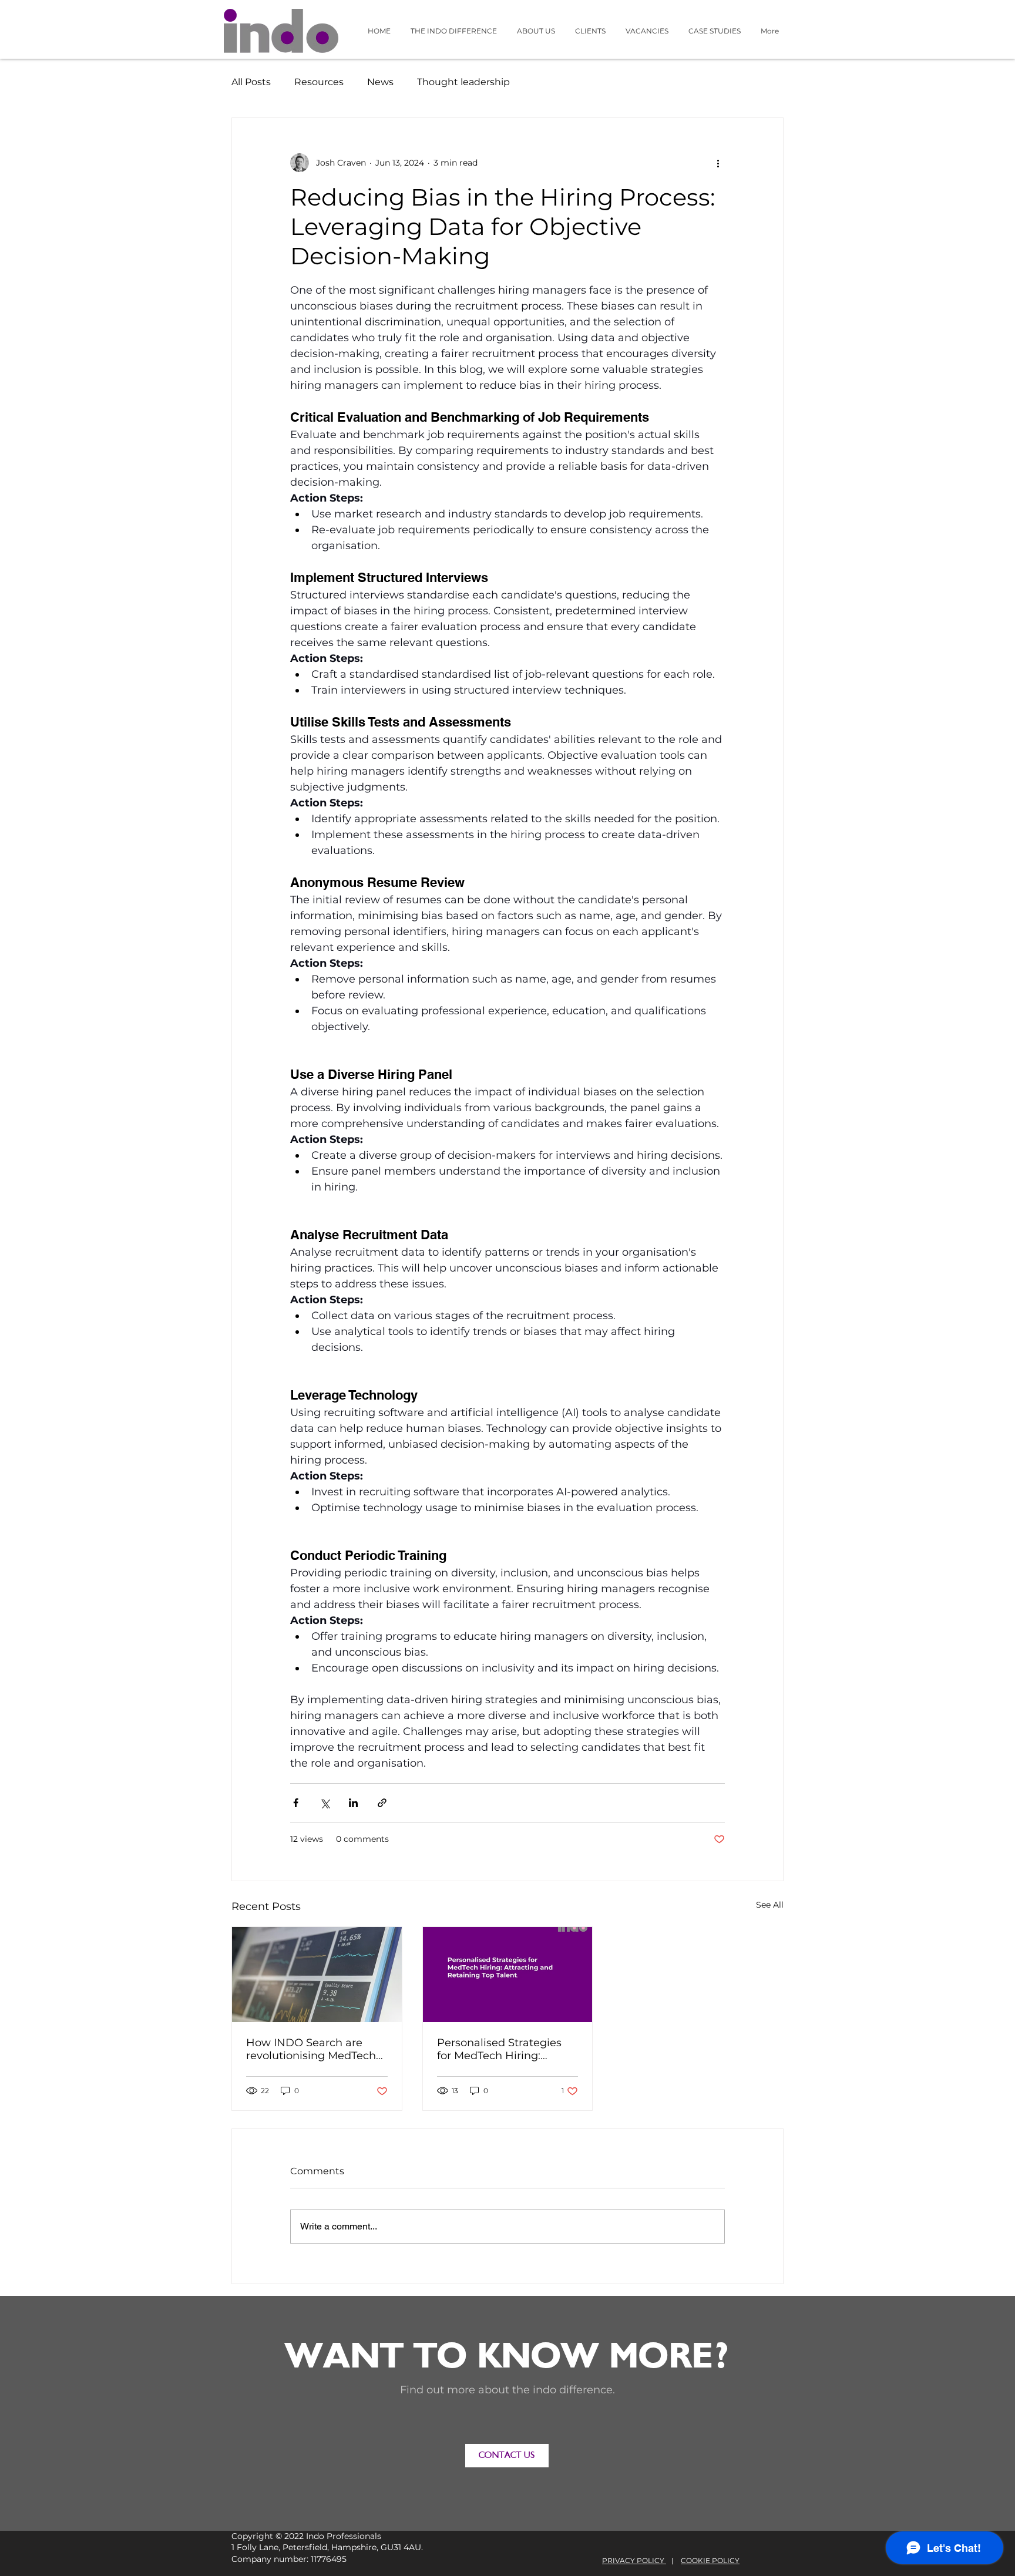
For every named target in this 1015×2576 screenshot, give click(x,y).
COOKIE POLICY (710, 2560)
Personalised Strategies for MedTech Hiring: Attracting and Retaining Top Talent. (503, 2049)
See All (770, 1905)
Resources (319, 82)
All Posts (251, 82)
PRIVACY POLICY (634, 2560)
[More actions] (718, 163)
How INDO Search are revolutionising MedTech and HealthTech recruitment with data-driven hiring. (311, 2049)
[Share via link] (382, 1803)
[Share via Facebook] (296, 1803)
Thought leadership (463, 82)
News (380, 82)
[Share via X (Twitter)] (325, 1803)
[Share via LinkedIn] (353, 1803)
